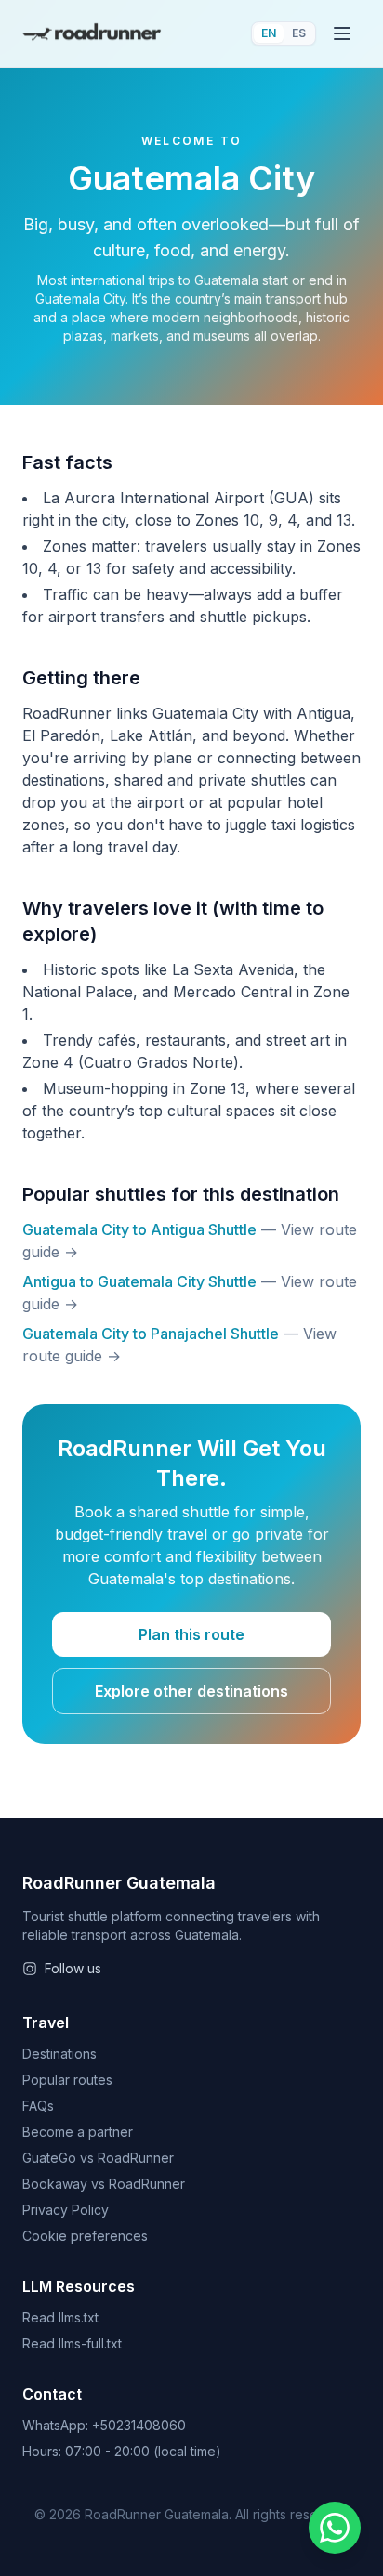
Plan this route (191, 1634)
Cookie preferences (85, 2236)
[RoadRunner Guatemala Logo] (92, 34)
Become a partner (78, 2132)
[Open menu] (342, 33)
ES (299, 33)
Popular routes (67, 2080)
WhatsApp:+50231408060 (104, 2425)
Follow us (73, 1968)
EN (269, 33)
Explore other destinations (191, 1691)
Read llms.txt (60, 2317)
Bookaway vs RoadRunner (104, 2184)
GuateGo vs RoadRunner (98, 2158)
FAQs (38, 2106)
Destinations (59, 2054)
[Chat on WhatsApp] (335, 2528)
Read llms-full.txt (72, 2343)
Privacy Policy (66, 2210)
